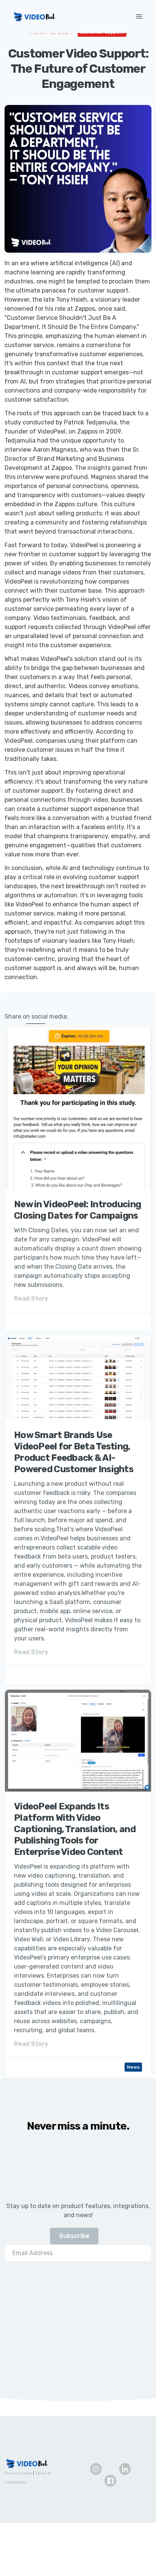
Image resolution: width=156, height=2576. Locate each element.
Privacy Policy (18, 2473)
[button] (140, 16)
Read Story (31, 1298)
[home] (66, 17)
